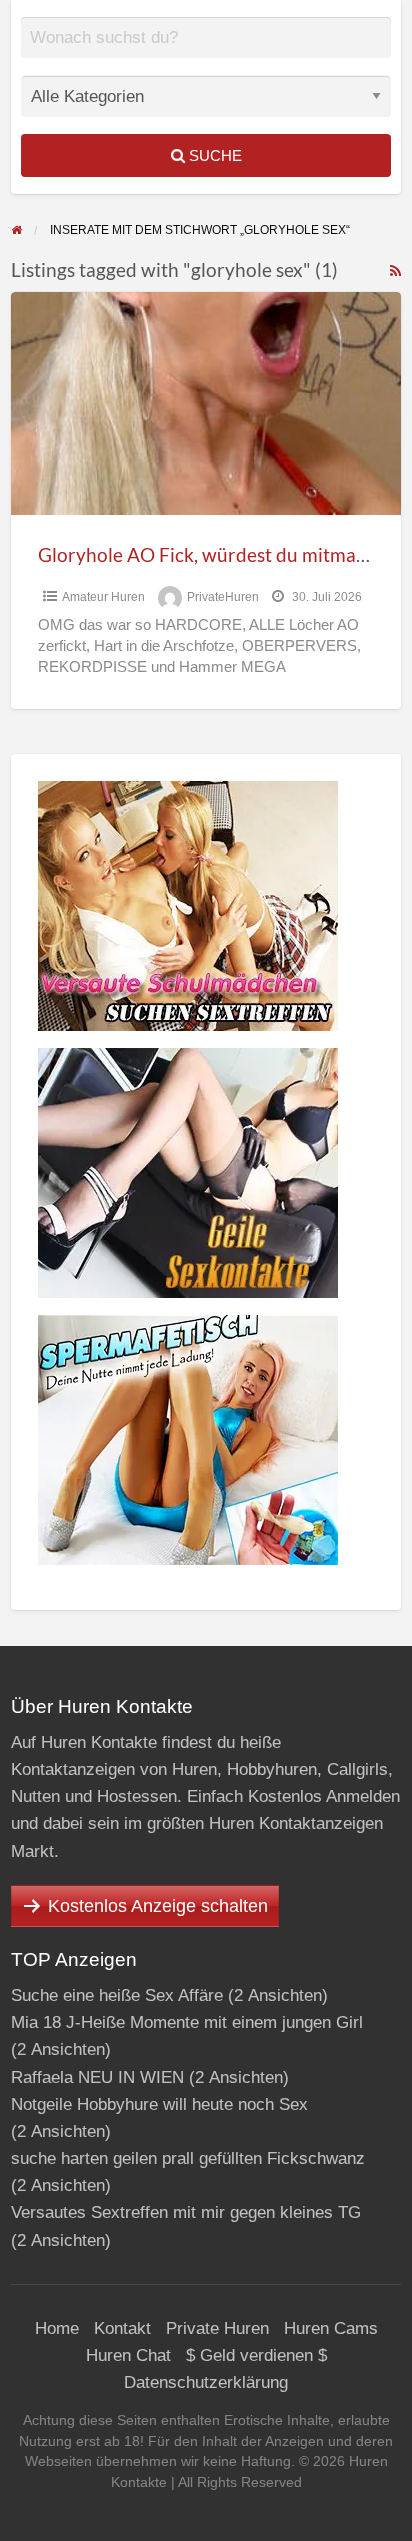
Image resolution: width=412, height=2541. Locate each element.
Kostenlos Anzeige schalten (158, 1906)
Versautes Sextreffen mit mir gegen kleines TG (186, 2212)
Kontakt (122, 2328)
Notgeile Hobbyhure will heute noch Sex (159, 2104)
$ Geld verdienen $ (256, 2355)
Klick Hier (214, 52)
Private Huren (217, 2328)
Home (57, 2328)
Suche (213, 155)
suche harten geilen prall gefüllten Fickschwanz (188, 2158)
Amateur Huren (103, 597)
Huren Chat (128, 2355)
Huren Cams (331, 2328)
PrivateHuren (223, 597)
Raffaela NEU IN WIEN (97, 2077)
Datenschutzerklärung (206, 2382)
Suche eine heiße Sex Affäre (117, 1995)
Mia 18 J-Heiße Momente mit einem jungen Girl (187, 2022)
